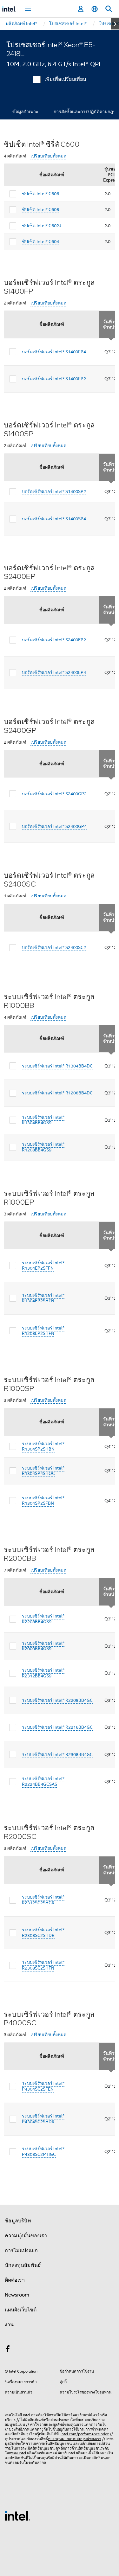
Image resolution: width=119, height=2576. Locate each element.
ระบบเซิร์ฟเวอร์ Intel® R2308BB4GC (57, 1754)
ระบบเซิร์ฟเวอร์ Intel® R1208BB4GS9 (43, 1147)
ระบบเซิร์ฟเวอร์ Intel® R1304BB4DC (57, 1066)
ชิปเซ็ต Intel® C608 (40, 209)
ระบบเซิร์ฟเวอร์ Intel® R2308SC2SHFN (43, 1965)
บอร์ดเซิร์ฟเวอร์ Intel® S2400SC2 (54, 947)
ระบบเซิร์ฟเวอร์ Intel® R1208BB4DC (57, 1093)
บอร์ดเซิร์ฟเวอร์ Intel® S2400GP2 (54, 794)
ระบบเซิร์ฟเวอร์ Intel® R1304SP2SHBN (43, 1446)
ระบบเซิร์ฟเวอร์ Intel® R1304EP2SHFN (43, 1298)
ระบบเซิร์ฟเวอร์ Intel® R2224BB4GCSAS (43, 1781)
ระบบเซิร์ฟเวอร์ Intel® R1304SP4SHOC (43, 1471)
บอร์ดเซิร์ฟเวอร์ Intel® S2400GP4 (54, 826)
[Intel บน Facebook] (8, 2350)
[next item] (115, 24)
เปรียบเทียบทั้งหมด (48, 156)
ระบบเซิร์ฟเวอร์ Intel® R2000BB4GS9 (43, 1646)
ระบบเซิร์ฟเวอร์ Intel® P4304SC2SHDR (43, 2119)
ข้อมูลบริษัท (18, 2221)
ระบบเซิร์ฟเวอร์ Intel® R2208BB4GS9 (43, 1619)
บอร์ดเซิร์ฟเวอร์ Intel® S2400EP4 (54, 672)
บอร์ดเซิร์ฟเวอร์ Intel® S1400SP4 (54, 519)
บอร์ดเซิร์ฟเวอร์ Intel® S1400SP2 (54, 491)
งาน (9, 2325)
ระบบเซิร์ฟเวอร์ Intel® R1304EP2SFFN (43, 1266)
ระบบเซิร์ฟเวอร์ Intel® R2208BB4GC (57, 1700)
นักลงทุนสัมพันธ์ (23, 2265)
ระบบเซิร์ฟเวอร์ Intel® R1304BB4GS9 (43, 1120)
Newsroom (17, 2295)
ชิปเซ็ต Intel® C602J (42, 226)
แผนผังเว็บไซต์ (21, 2310)
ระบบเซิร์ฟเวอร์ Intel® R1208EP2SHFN (43, 1331)
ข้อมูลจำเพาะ (25, 112)
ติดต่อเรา (15, 2280)
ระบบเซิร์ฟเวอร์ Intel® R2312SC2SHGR (43, 1900)
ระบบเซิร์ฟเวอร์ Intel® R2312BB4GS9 (43, 1673)
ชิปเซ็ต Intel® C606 (40, 194)
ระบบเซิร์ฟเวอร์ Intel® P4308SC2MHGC (43, 2151)
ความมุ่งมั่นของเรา (26, 2236)
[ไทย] (95, 9)
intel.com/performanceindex (85, 2434)
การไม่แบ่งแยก (21, 2251)
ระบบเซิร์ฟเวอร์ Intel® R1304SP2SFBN (43, 1501)
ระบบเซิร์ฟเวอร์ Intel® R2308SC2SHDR (43, 1932)
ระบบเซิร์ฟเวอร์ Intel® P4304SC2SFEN (43, 2086)
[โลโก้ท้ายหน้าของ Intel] (17, 2515)
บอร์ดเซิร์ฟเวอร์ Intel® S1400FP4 (54, 352)
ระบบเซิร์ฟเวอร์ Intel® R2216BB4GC (57, 1727)
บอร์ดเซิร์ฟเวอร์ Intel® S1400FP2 (54, 379)
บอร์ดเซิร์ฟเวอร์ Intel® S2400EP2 (54, 640)
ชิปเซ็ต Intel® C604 (40, 241)
